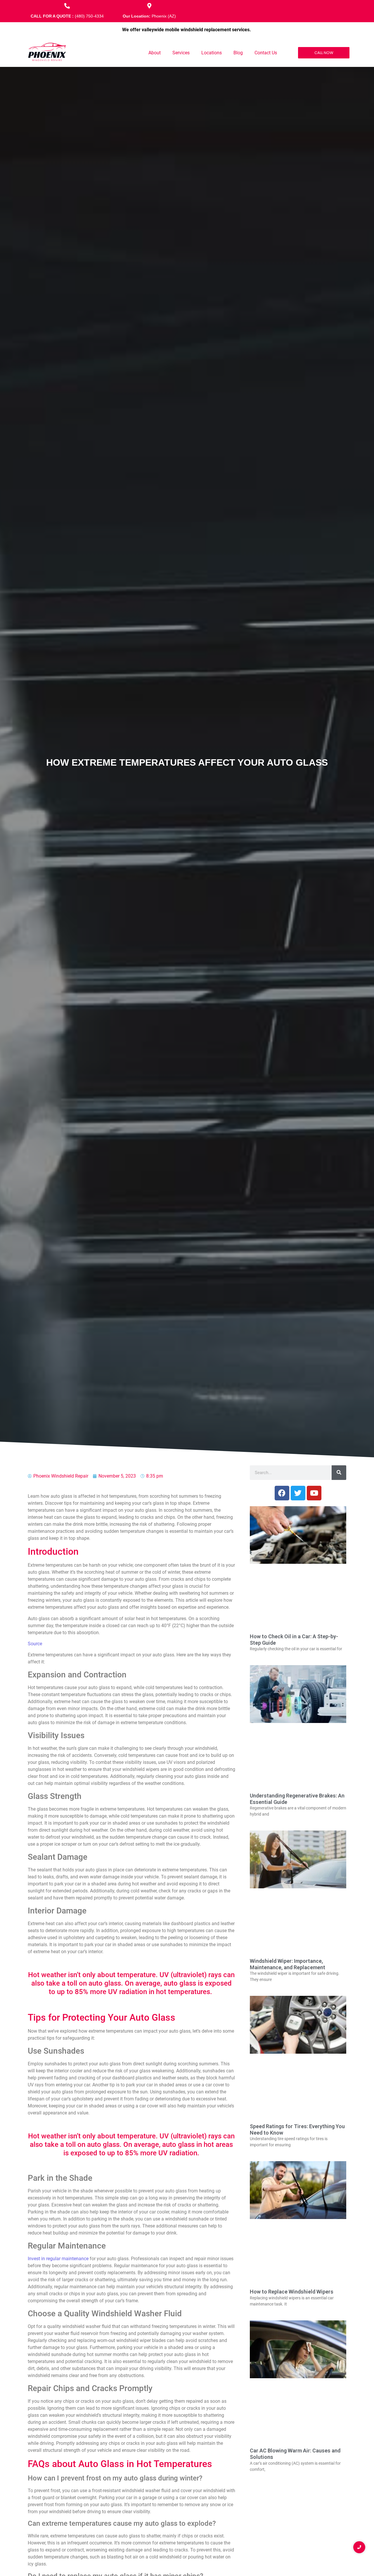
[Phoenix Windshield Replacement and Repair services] (47, 52)
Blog (238, 53)
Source (35, 1644)
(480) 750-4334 (89, 16)
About (155, 53)
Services (181, 53)
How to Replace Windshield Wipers (292, 2292)
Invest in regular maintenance (58, 2259)
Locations (212, 53)
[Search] (339, 1473)
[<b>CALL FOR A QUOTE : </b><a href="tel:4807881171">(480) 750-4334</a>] (67, 6)
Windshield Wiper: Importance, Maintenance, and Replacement (288, 1964)
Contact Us (266, 53)
